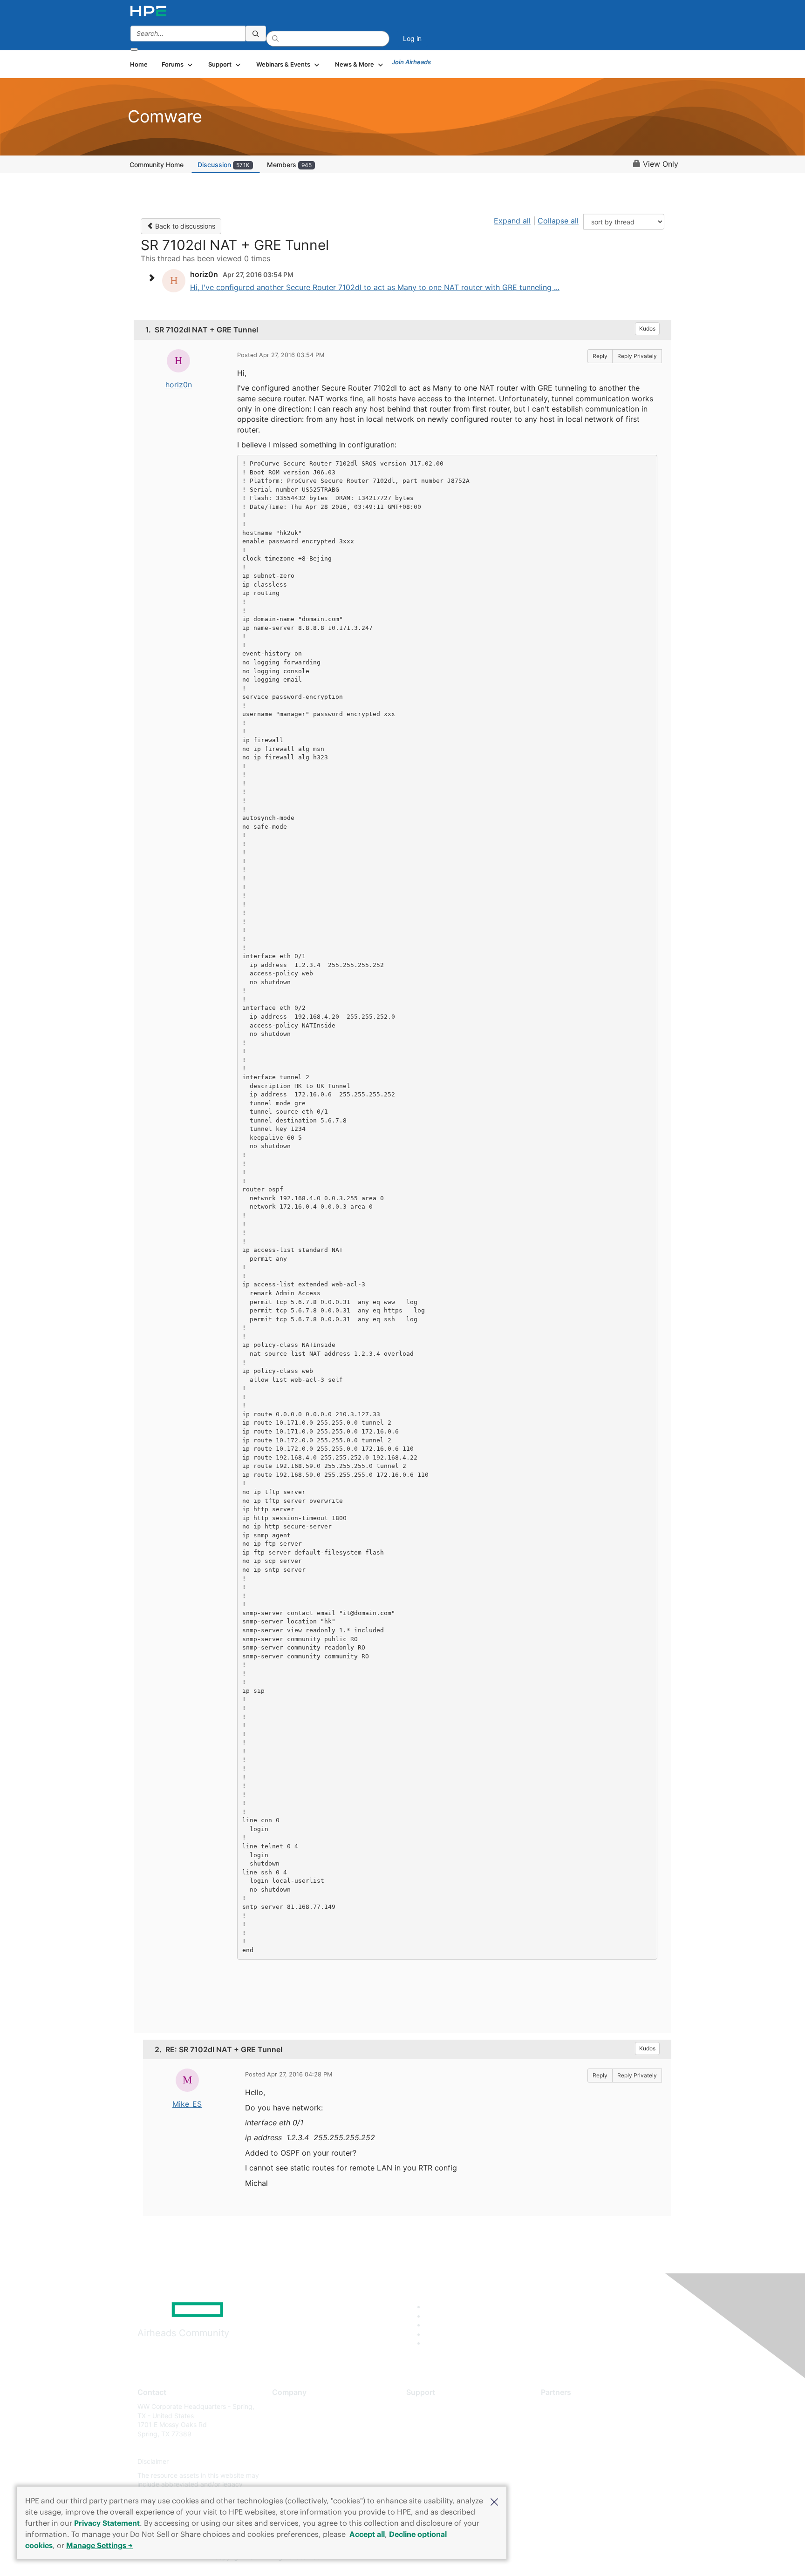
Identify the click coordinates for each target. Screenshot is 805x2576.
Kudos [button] (647, 328)
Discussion (224, 165)
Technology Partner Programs (586, 2448)
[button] (494, 2501)
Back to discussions (184, 226)
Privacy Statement (107, 2523)
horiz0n (179, 385)
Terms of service (297, 2475)
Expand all (512, 221)
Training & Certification (441, 2434)
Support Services (433, 2406)
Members (289, 165)
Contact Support (432, 2420)
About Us (286, 2406)
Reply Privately (637, 356)
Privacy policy (293, 2462)
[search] (256, 34)
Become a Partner (568, 2420)
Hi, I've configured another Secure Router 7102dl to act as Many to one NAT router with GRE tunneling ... (375, 287)
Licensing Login (430, 2462)
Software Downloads (438, 2448)
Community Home (157, 165)
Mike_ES (187, 2104)
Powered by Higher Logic (537, 2557)
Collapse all (558, 221)
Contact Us (289, 2434)
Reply (600, 356)
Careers (284, 2420)
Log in (412, 38)
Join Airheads (411, 62)
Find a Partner (562, 2406)
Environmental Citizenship (311, 2448)
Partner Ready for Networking (587, 2434)
